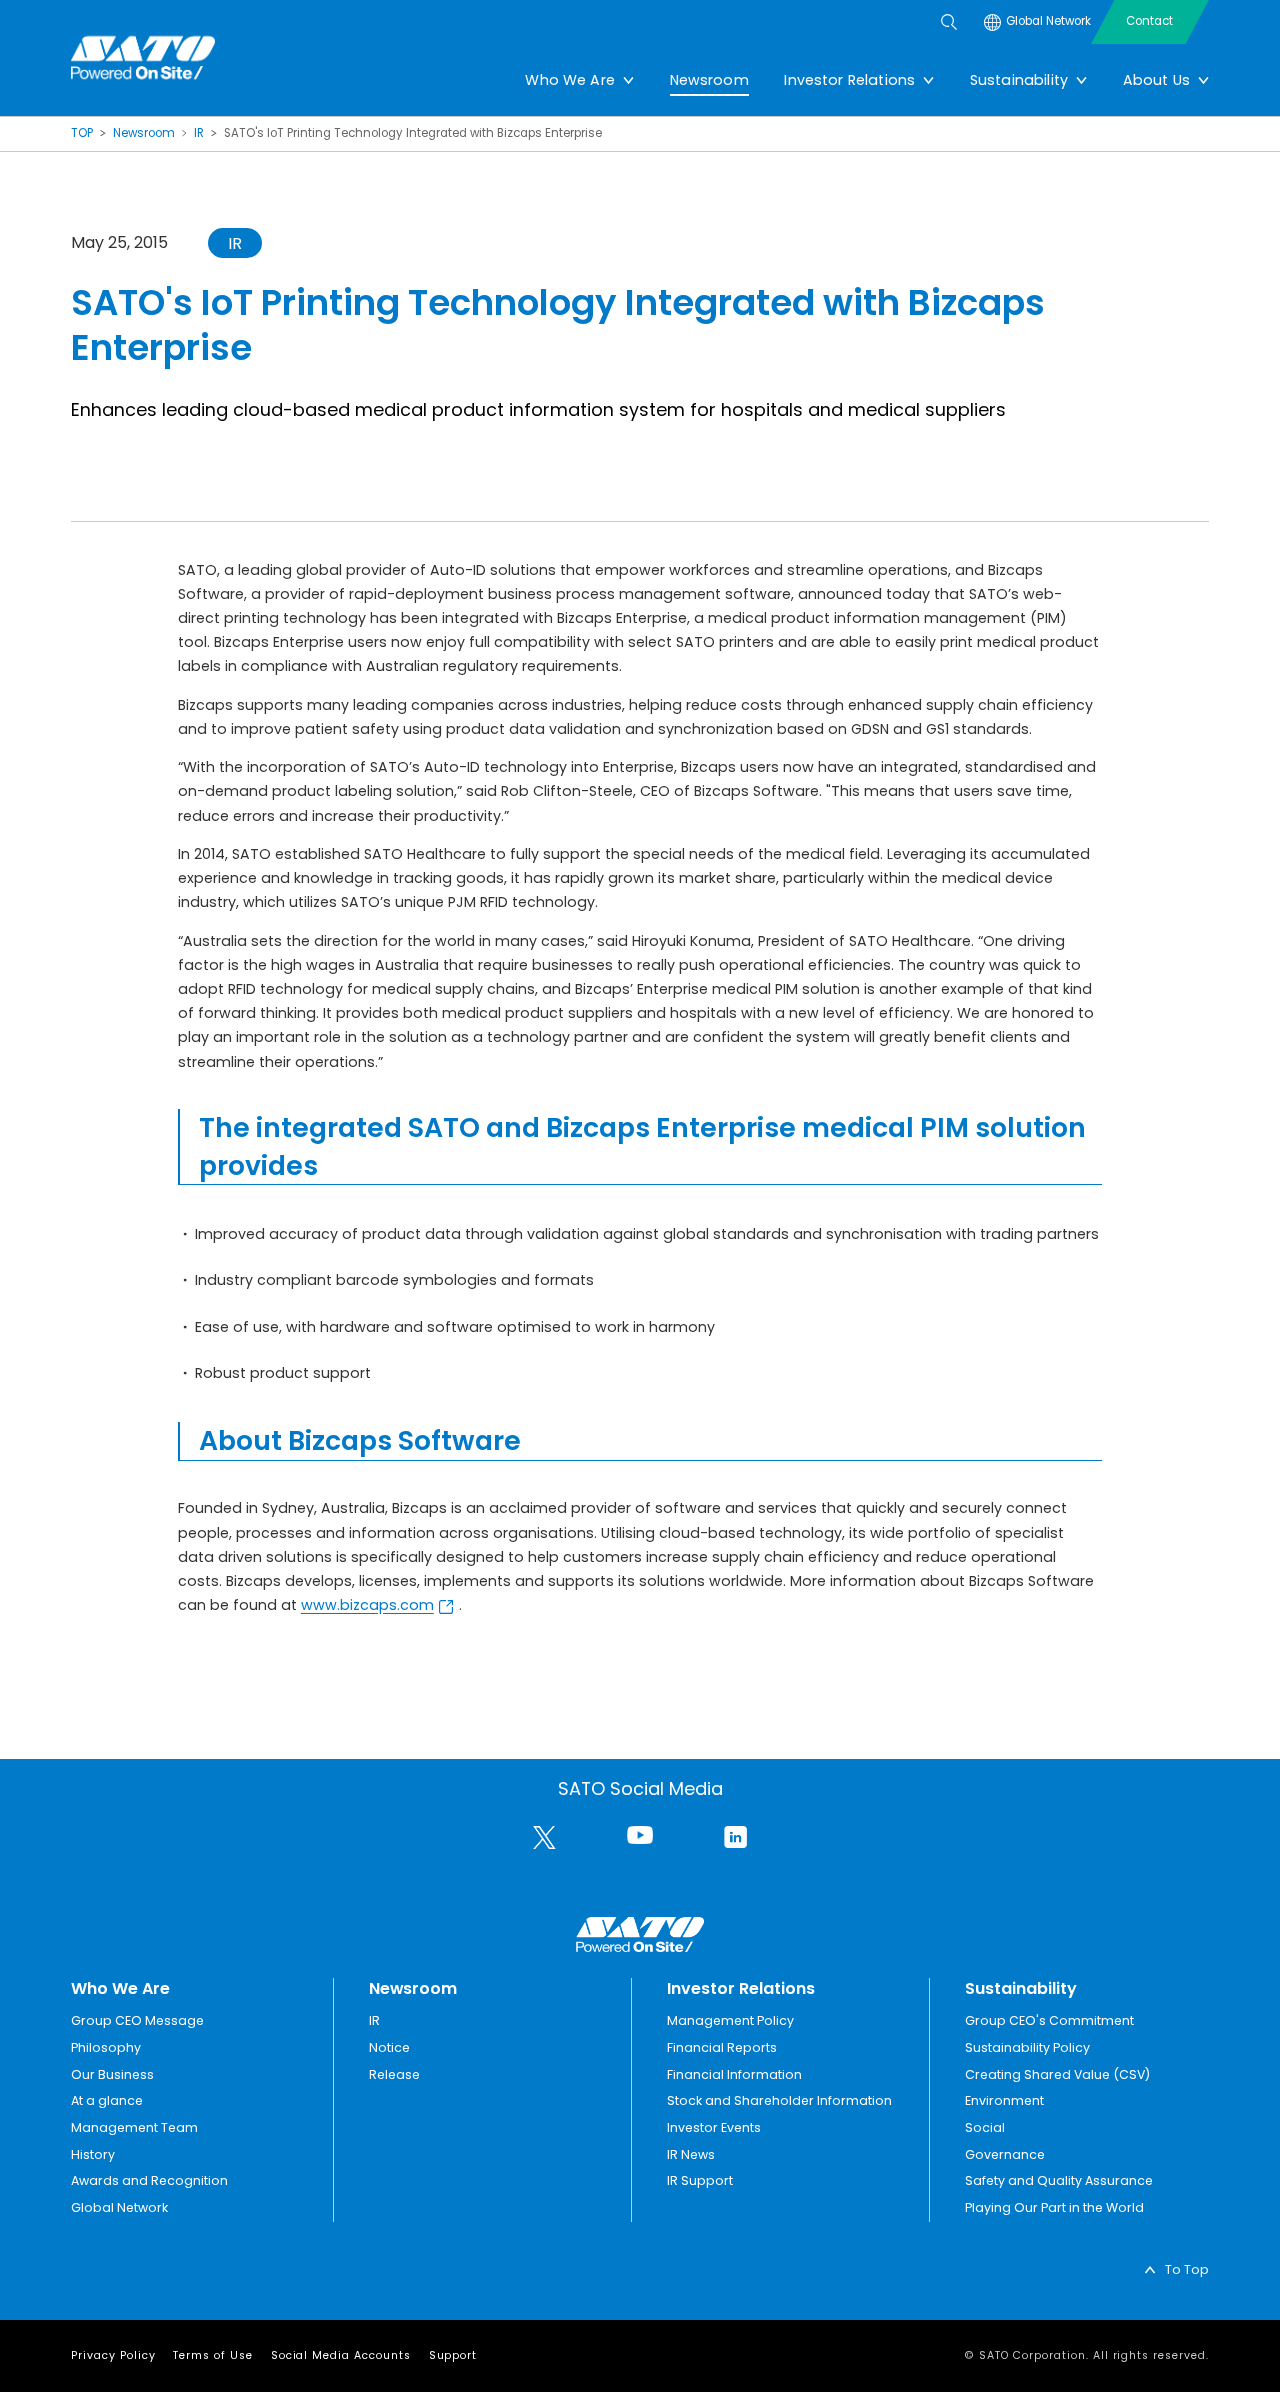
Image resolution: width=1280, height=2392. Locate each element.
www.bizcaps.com (367, 1605)
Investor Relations (849, 80)
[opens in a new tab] (544, 1837)
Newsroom (709, 80)
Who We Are (570, 80)
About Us (1156, 80)
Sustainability (1019, 80)
